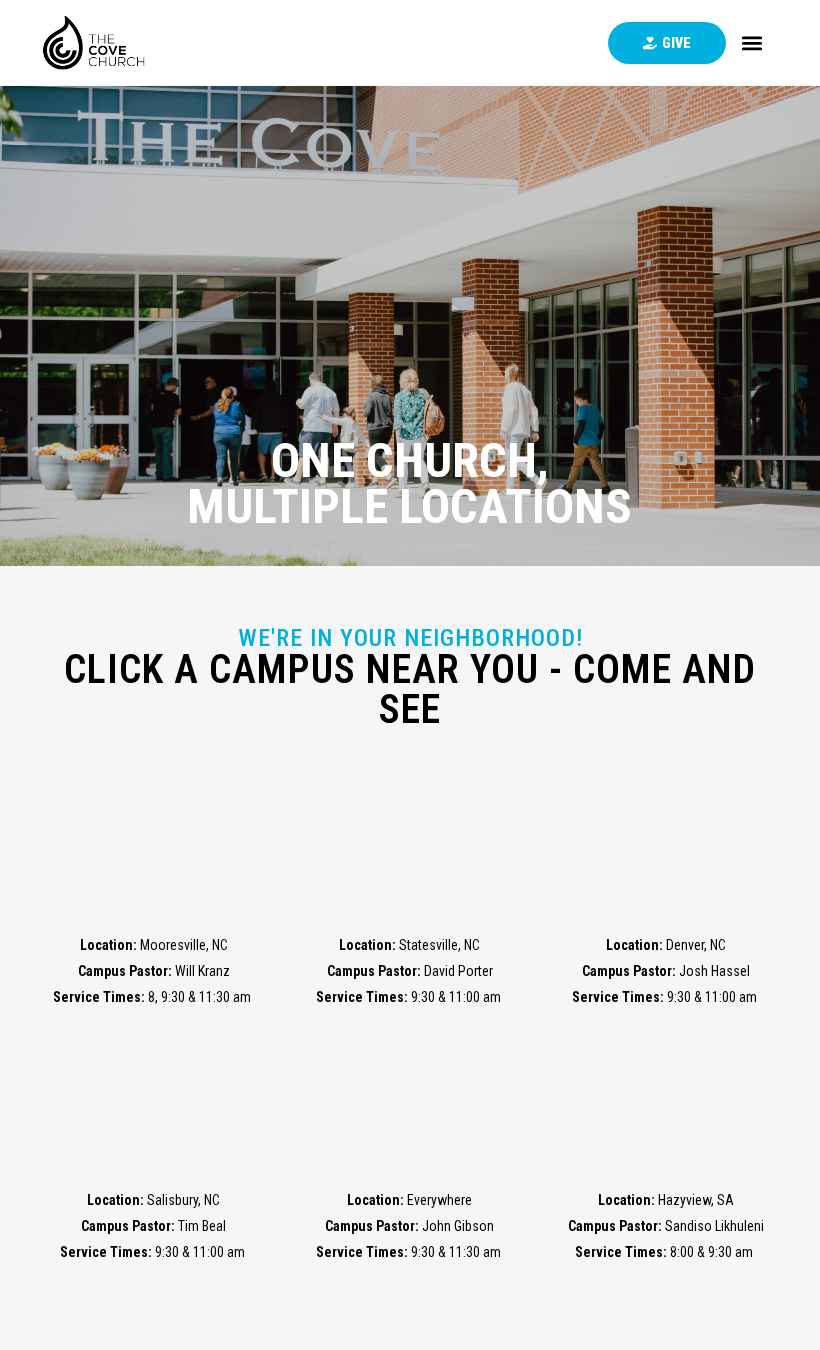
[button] (752, 42)
